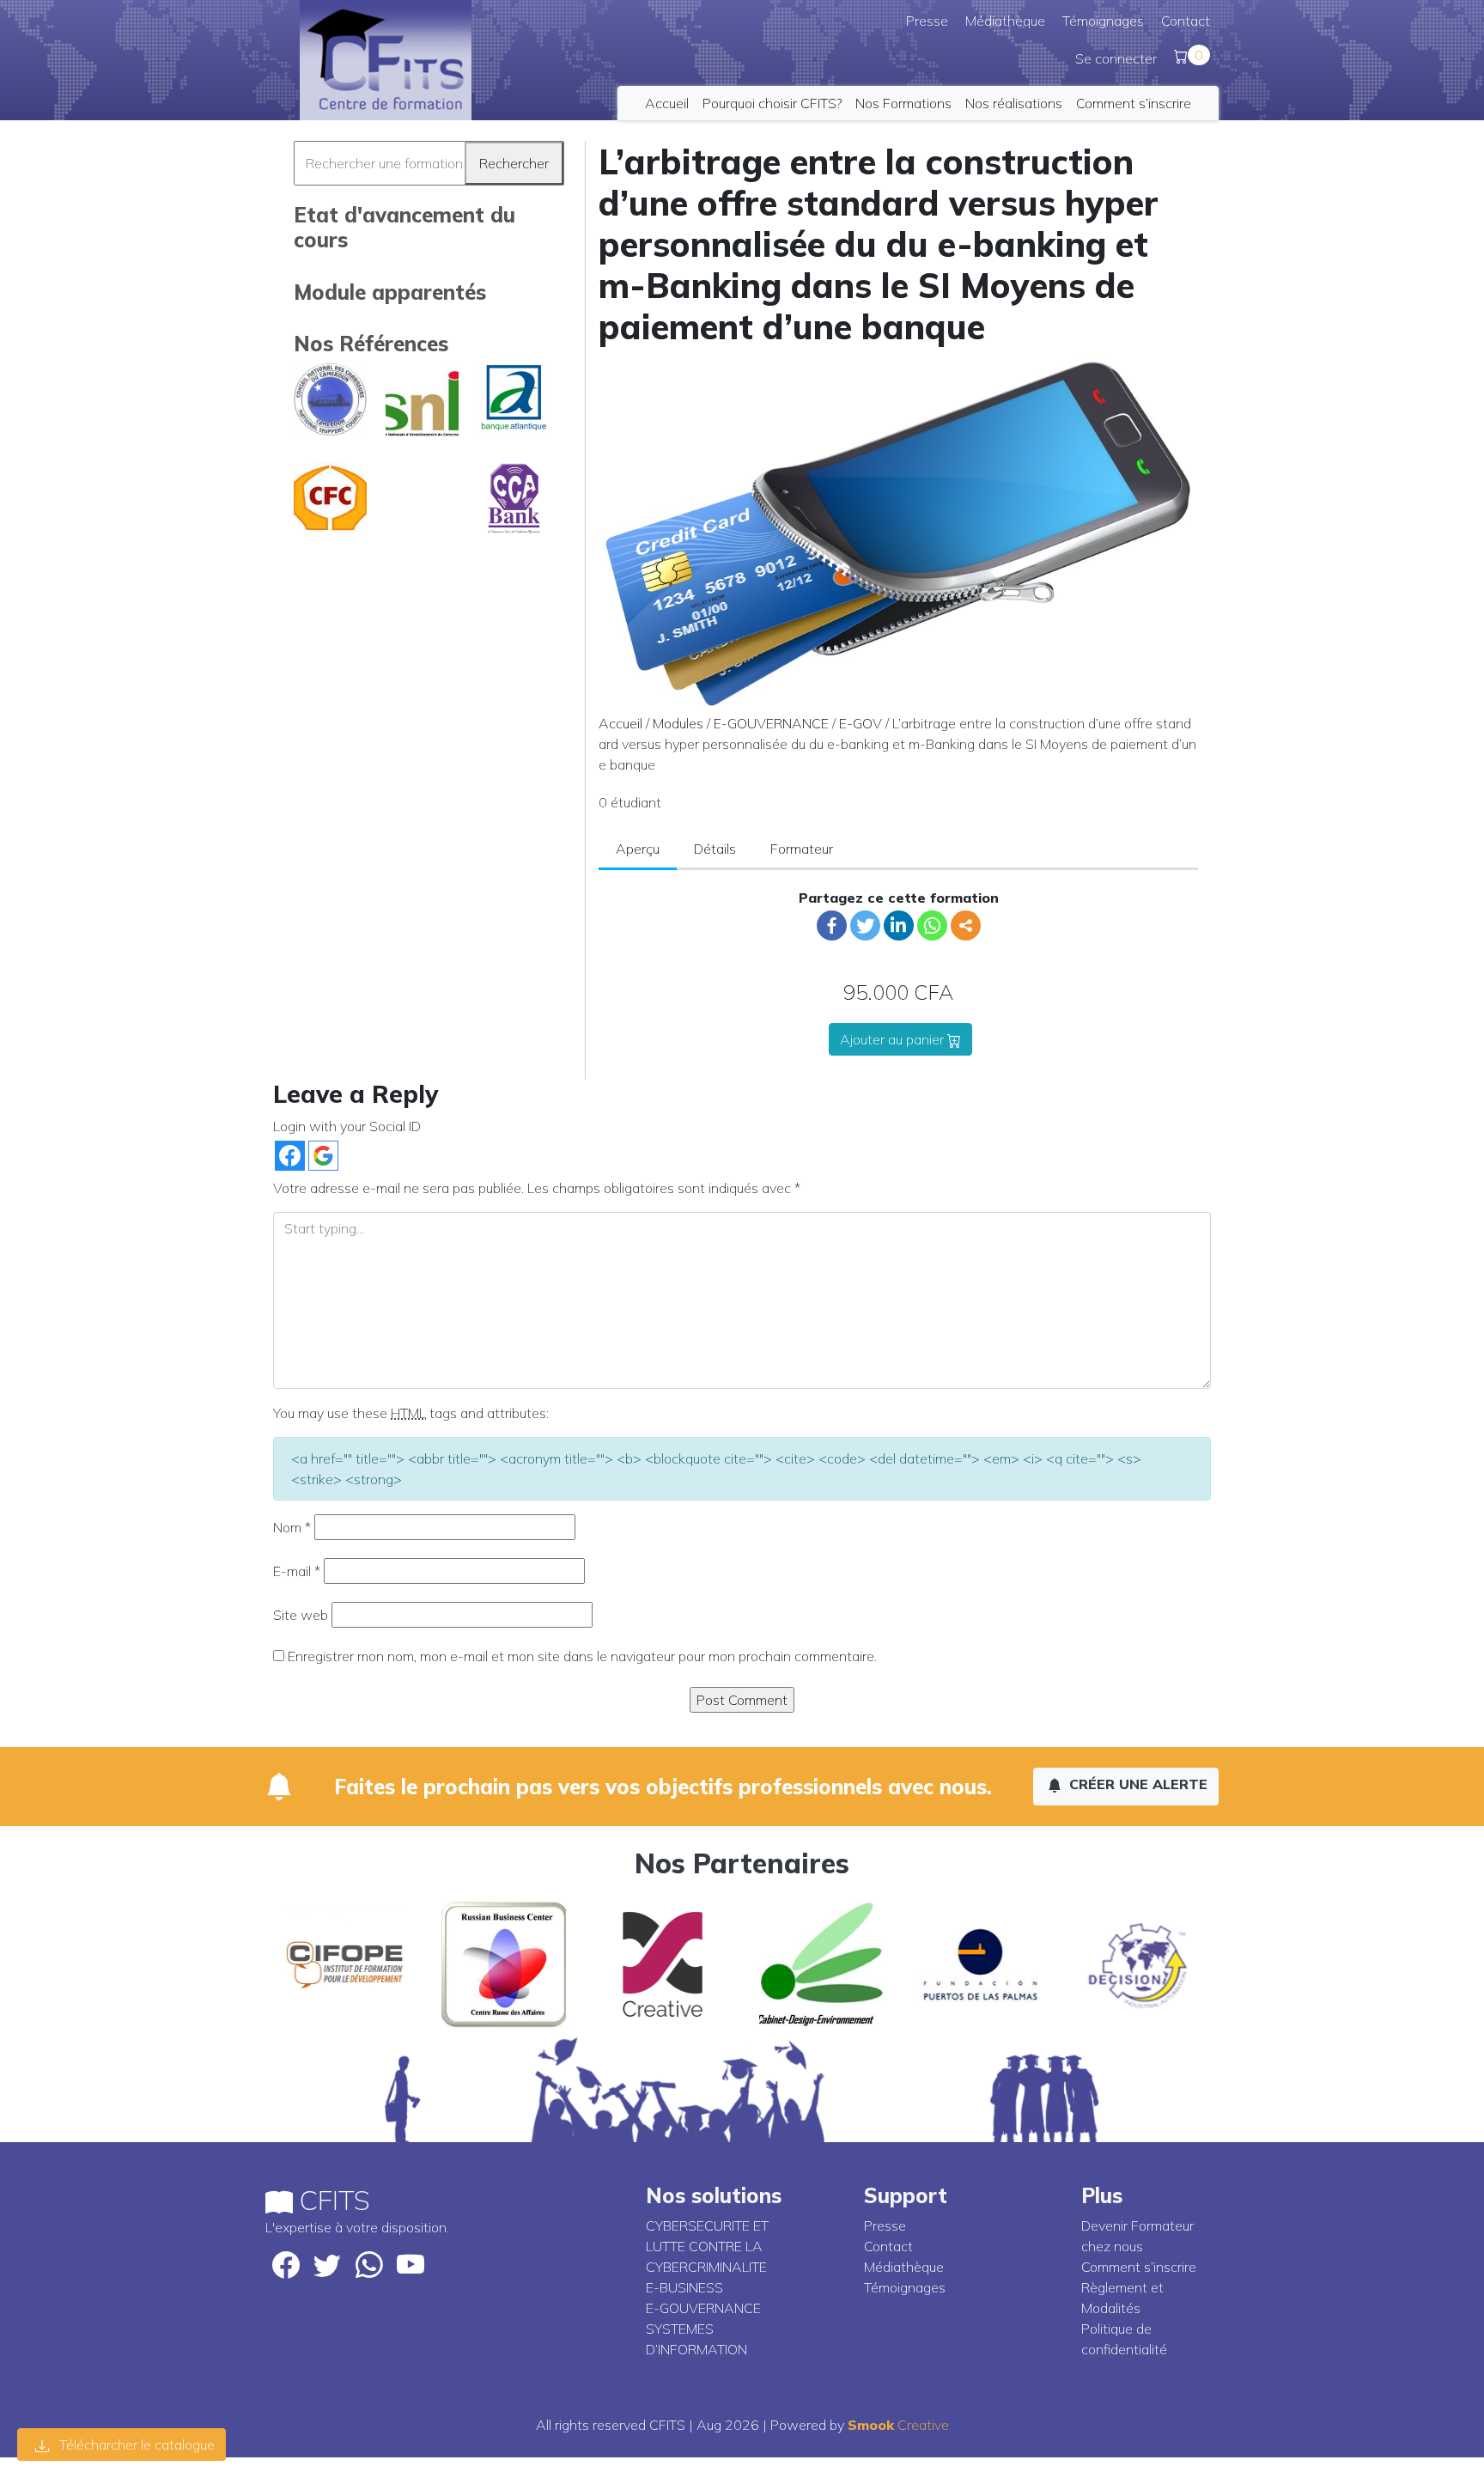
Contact (1186, 21)
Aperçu (638, 849)
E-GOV (861, 723)
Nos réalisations (1014, 103)
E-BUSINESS (684, 2287)
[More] (966, 925)
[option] (345, 1964)
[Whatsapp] (932, 925)
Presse (927, 21)
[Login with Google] (323, 1156)
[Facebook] (832, 925)
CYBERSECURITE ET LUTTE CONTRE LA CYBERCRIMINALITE (707, 2246)
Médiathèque (1005, 21)
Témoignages (1103, 21)
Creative (898, 2425)
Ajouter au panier (894, 1039)
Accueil (667, 103)
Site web (301, 1615)
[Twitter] (865, 925)
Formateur (802, 849)
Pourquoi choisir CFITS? (772, 103)
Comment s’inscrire (1134, 103)
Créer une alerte (1136, 1784)
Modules (678, 723)
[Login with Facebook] (290, 1156)
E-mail (297, 1571)
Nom (292, 1527)
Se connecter (1116, 58)
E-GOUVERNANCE (771, 723)
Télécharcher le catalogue (135, 2445)
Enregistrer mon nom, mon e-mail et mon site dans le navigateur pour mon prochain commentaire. (582, 1656)
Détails (715, 849)
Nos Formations (903, 103)
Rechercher (514, 163)
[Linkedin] (899, 925)
